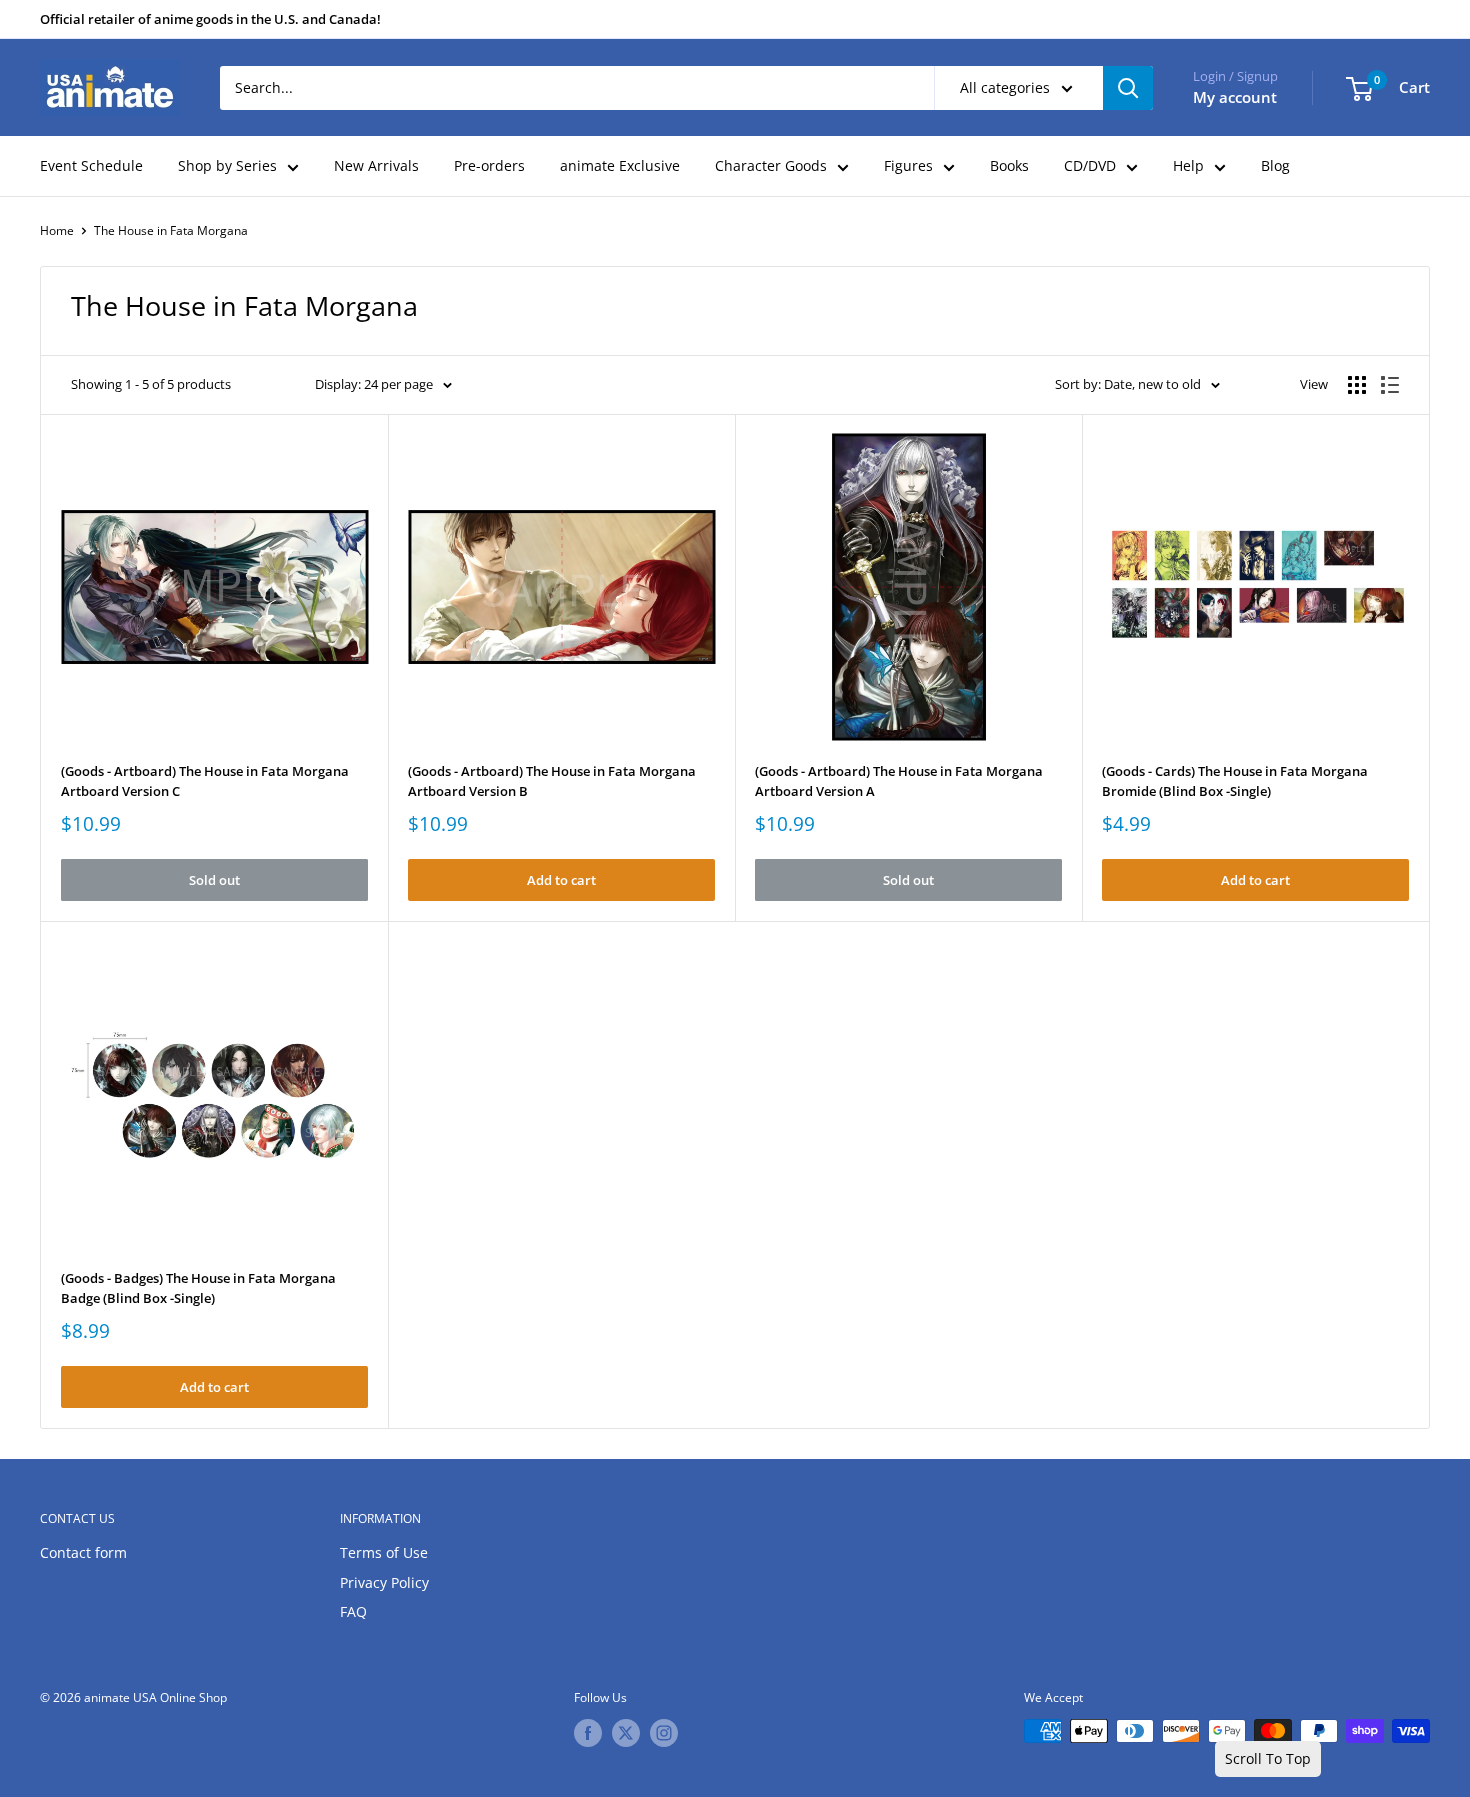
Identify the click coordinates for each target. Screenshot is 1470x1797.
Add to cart (561, 880)
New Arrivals (376, 165)
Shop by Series (227, 165)
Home (57, 230)
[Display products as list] (1390, 385)
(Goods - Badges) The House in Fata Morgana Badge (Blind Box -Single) (198, 1288)
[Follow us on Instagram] (664, 1733)
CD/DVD (1090, 165)
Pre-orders (489, 165)
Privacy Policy (384, 1582)
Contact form (83, 1552)
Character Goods (771, 165)
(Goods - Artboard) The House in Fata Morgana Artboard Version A (899, 781)
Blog (1275, 165)
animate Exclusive (620, 165)
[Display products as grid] (1357, 385)
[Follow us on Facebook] (588, 1733)
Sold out (214, 880)
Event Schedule (91, 165)
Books (1009, 165)
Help (1188, 165)
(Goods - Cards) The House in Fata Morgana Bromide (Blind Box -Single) (1235, 781)
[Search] (1128, 88)
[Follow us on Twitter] (626, 1733)
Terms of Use (384, 1552)
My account (1235, 97)
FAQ (353, 1611)
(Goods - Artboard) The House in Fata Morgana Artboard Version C (205, 781)
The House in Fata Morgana (171, 230)
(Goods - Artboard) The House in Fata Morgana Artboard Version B (552, 781)
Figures (908, 165)
